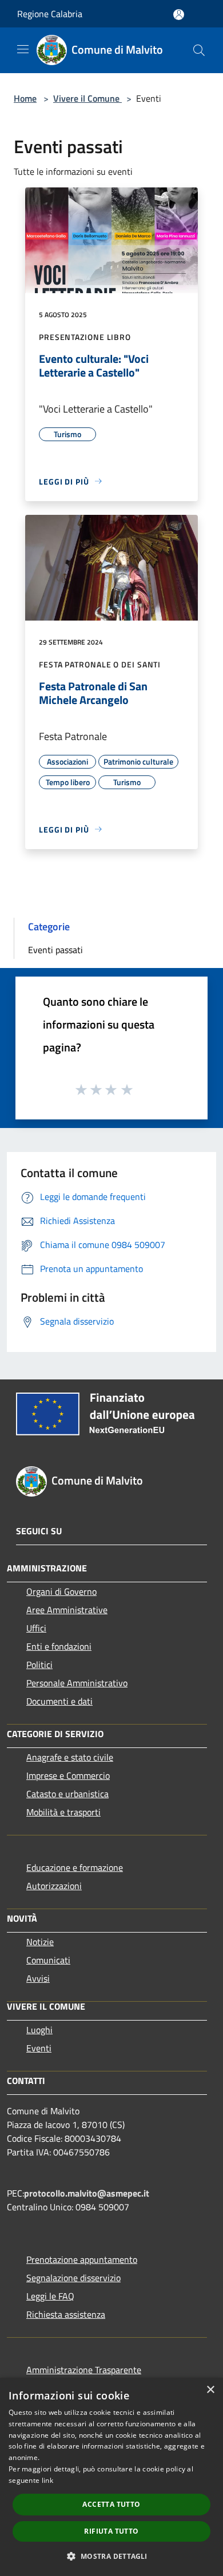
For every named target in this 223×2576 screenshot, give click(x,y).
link (47, 2480)
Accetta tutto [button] (111, 2504)
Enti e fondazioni (59, 1646)
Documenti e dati (59, 1701)
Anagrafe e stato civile (70, 1757)
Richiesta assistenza (66, 2314)
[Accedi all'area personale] (179, 15)
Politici (39, 1665)
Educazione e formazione (75, 1867)
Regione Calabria (50, 14)
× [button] (210, 2390)
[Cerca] (199, 50)
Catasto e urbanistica (67, 1794)
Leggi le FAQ (50, 2296)
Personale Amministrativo (77, 1683)
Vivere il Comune (87, 98)
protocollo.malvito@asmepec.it (87, 2193)
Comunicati (48, 1960)
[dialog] (111, 2477)
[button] (111, 2556)
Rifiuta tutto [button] (111, 2531)
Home (25, 98)
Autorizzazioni (54, 1886)
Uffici (36, 1628)
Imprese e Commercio (68, 1775)
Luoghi (39, 2030)
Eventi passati (55, 950)
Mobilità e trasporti (63, 1812)
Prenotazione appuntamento (82, 2259)
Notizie (40, 1942)
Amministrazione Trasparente (84, 2370)
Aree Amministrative (67, 1610)
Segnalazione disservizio (73, 2278)
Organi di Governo (61, 1591)
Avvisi (38, 1978)
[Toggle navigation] (23, 49)
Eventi (39, 2048)
